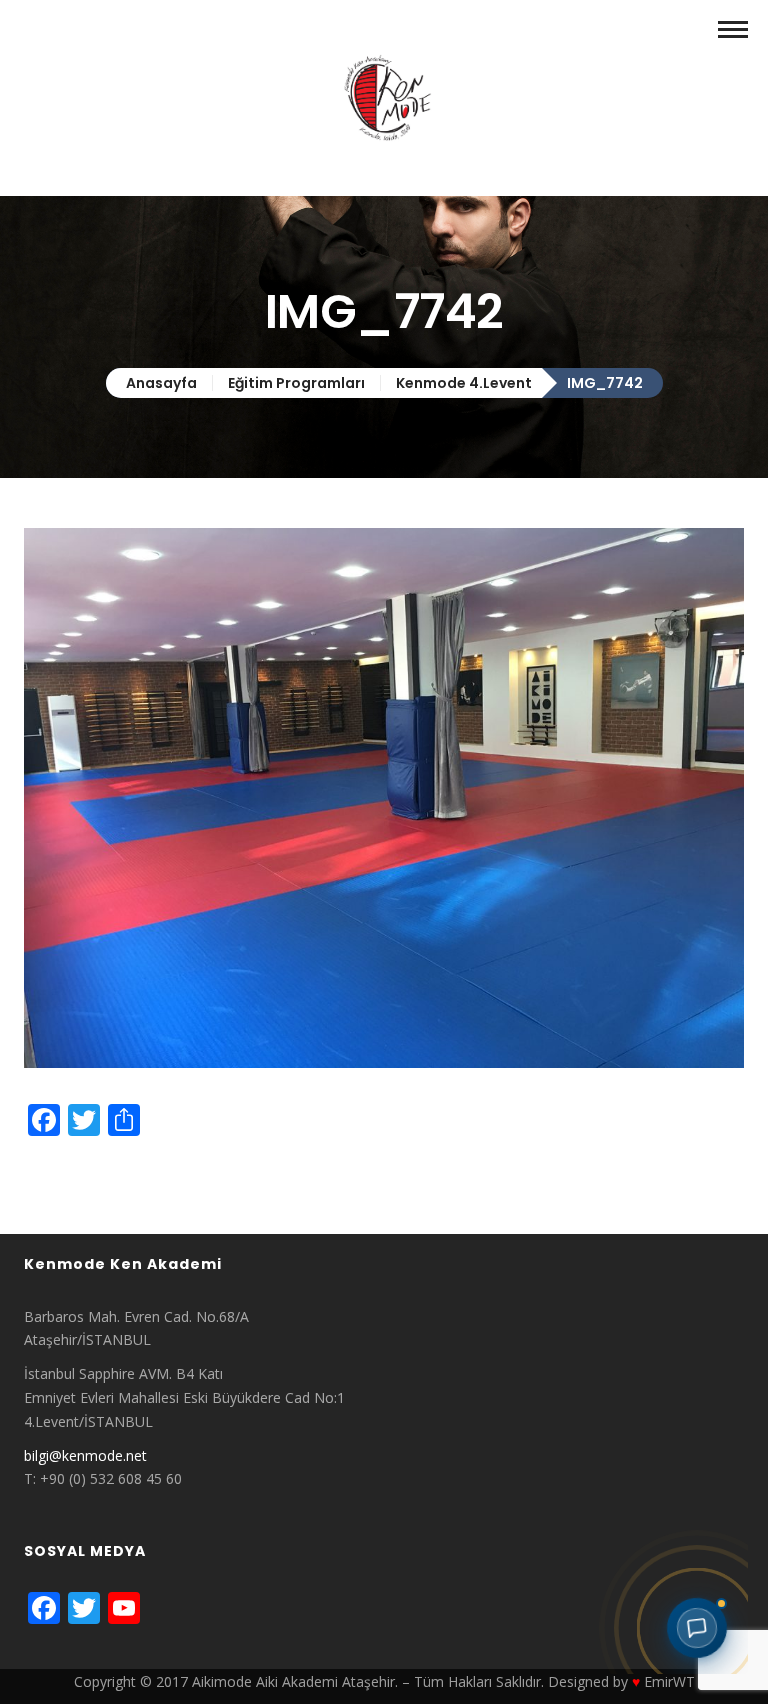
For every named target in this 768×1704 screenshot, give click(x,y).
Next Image (62, 1191)
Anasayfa (161, 383)
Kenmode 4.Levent (464, 383)
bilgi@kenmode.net (85, 1455)
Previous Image (74, 1167)
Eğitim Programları (296, 383)
